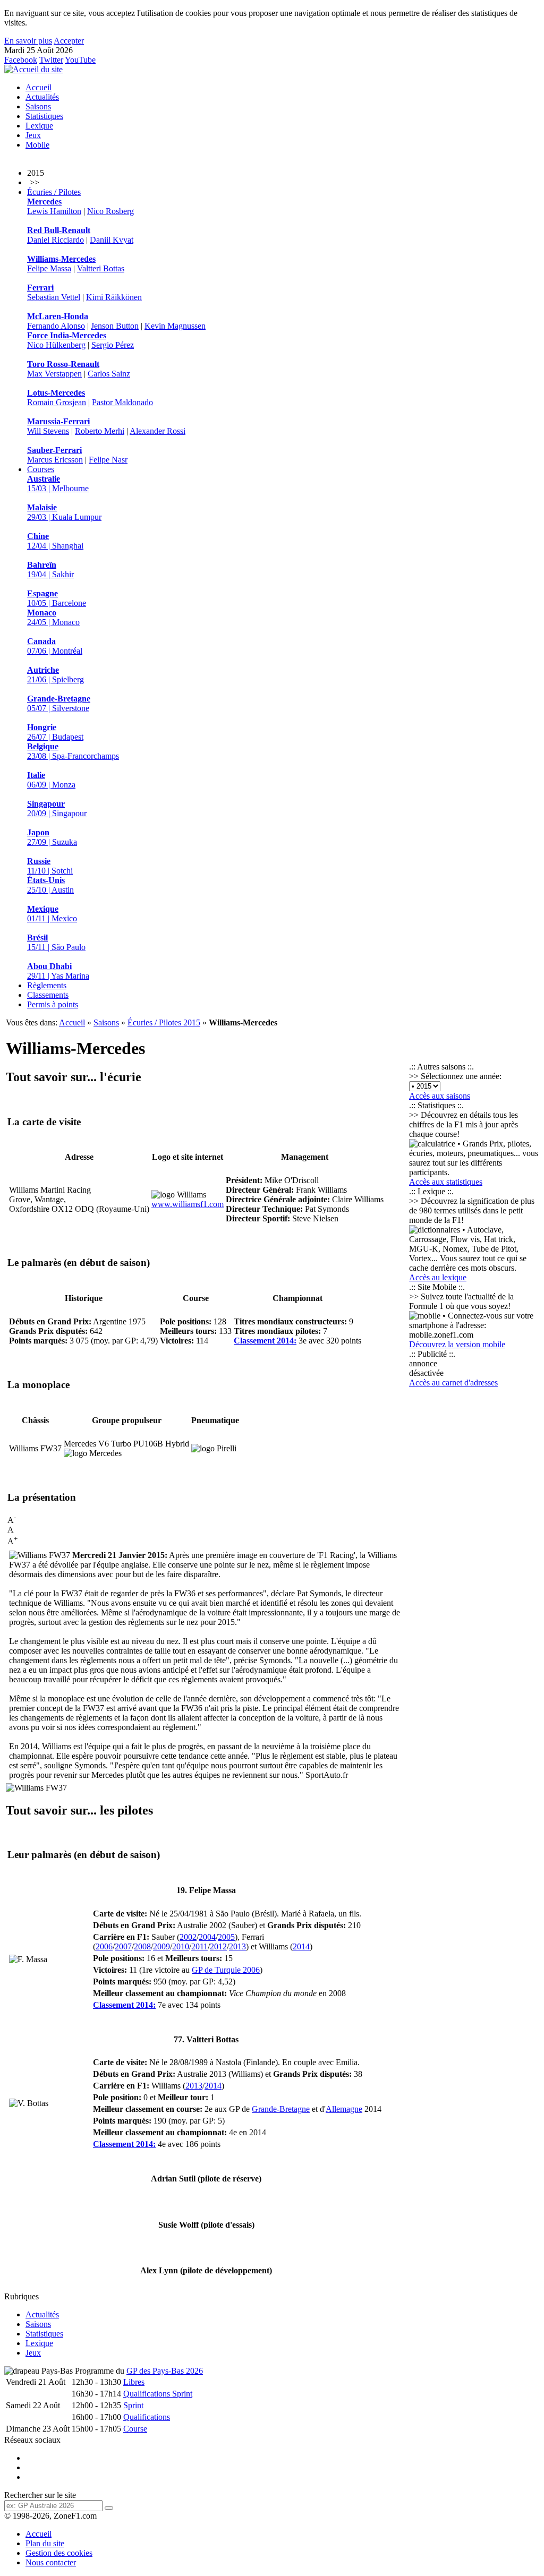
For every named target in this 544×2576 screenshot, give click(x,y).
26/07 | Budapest (55, 732)
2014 (301, 1946)
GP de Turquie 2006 (226, 1970)
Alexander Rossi (158, 431)
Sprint (133, 2405)
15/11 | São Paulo (56, 942)
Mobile (37, 145)
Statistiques (44, 116)
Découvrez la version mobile (457, 1344)
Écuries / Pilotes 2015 (164, 1022)
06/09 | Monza (51, 780)
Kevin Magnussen (175, 326)
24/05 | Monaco (53, 617)
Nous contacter (51, 2562)
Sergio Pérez (113, 345)
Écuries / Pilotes (54, 192)
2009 (161, 1946)
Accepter (69, 41)
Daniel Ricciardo (56, 240)
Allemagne (344, 2109)
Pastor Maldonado (122, 402)
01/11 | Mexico (52, 914)
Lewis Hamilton (54, 211)
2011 (199, 1946)
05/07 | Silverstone (59, 703)
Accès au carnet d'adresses (453, 1383)
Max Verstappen (54, 374)
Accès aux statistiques (446, 1182)
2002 (188, 1937)
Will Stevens (48, 431)
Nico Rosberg (110, 211)
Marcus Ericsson (55, 460)
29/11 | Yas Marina (58, 971)
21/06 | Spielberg (56, 675)
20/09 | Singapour (57, 808)
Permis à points (53, 1004)
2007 (123, 1946)
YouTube (80, 60)
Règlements (47, 985)
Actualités (42, 97)
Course (135, 2429)
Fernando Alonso (56, 326)
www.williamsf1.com (188, 1204)
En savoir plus (28, 41)
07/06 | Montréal (55, 646)
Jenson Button (115, 326)
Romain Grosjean (57, 402)
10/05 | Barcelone (57, 598)
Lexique (39, 126)
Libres (134, 2382)
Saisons (38, 106)
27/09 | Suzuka (52, 837)
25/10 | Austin (50, 885)
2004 (207, 1937)
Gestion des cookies (59, 2553)
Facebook (21, 60)
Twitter (51, 60)
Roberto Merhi (100, 431)
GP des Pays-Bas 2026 (165, 2371)
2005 (226, 1937)
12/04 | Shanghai (55, 541)
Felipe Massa (49, 268)
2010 (181, 1946)
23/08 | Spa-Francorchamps (73, 751)
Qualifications (147, 2417)
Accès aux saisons (440, 1096)
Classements (48, 995)
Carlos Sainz (109, 374)
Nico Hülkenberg (56, 345)
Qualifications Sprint (158, 2394)
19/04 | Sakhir (50, 570)
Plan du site (45, 2543)
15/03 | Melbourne (58, 483)
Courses (41, 469)
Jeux (33, 135)
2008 (142, 1946)
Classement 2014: (265, 1341)
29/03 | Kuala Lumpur (64, 512)
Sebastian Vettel (54, 297)
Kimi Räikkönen (114, 297)
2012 (218, 1946)
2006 (104, 1946)
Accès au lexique (438, 1277)
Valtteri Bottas (101, 268)
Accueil (39, 87)
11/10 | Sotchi (50, 866)
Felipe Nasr (108, 460)
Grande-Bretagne (281, 2109)
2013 (237, 1946)
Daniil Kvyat (112, 240)
